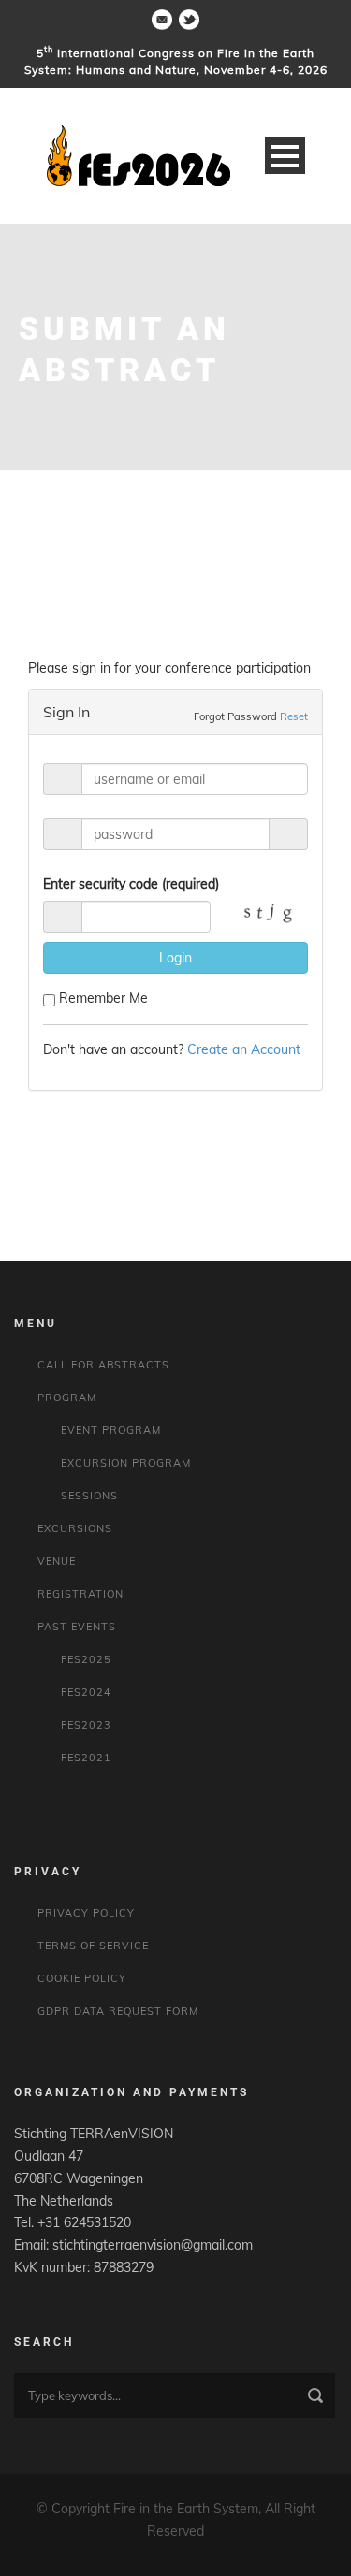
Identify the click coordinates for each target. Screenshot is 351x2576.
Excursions (75, 1528)
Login (175, 958)
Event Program (111, 1430)
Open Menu (285, 156)
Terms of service (93, 1946)
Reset (294, 716)
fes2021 (86, 1758)
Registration (80, 1594)
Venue (57, 1561)
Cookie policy (82, 1978)
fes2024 (86, 1692)
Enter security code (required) (131, 884)
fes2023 (86, 1725)
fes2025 (86, 1659)
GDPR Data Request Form (118, 2011)
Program (67, 1397)
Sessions (89, 1496)
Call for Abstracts (103, 1365)
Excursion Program (126, 1463)
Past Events (77, 1627)
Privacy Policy (86, 1913)
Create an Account (244, 1049)
